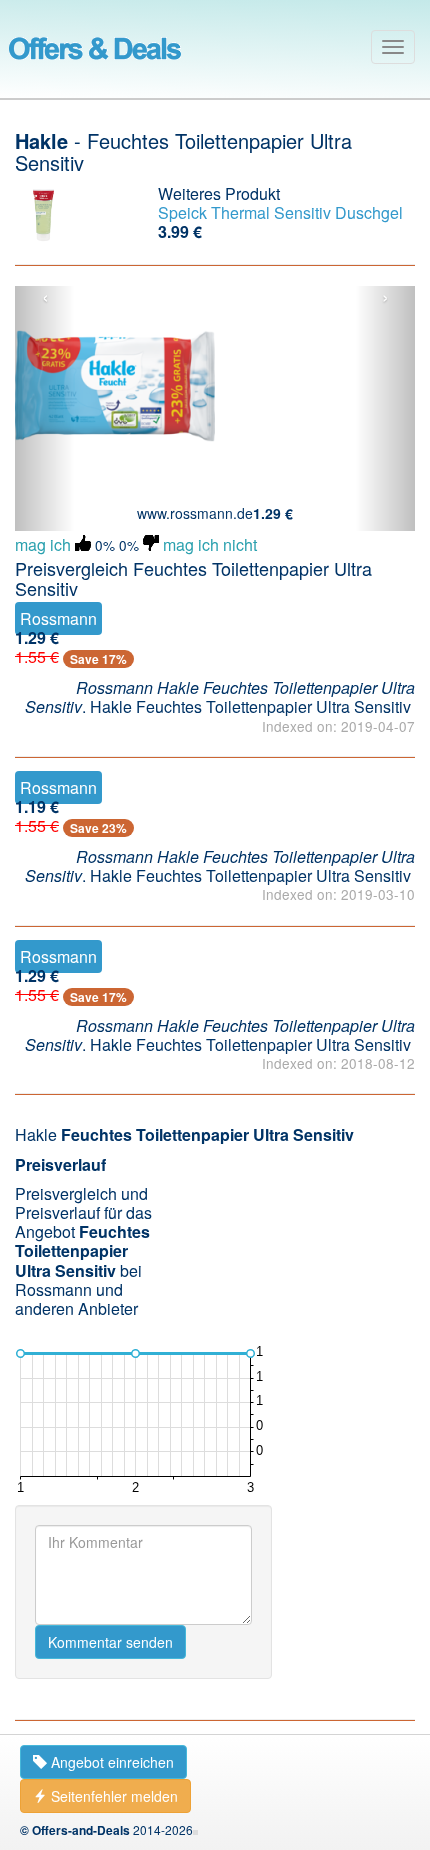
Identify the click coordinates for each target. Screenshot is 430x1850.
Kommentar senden (110, 1642)
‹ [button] (45, 298)
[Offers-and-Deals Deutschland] (95, 45)
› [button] (385, 298)
